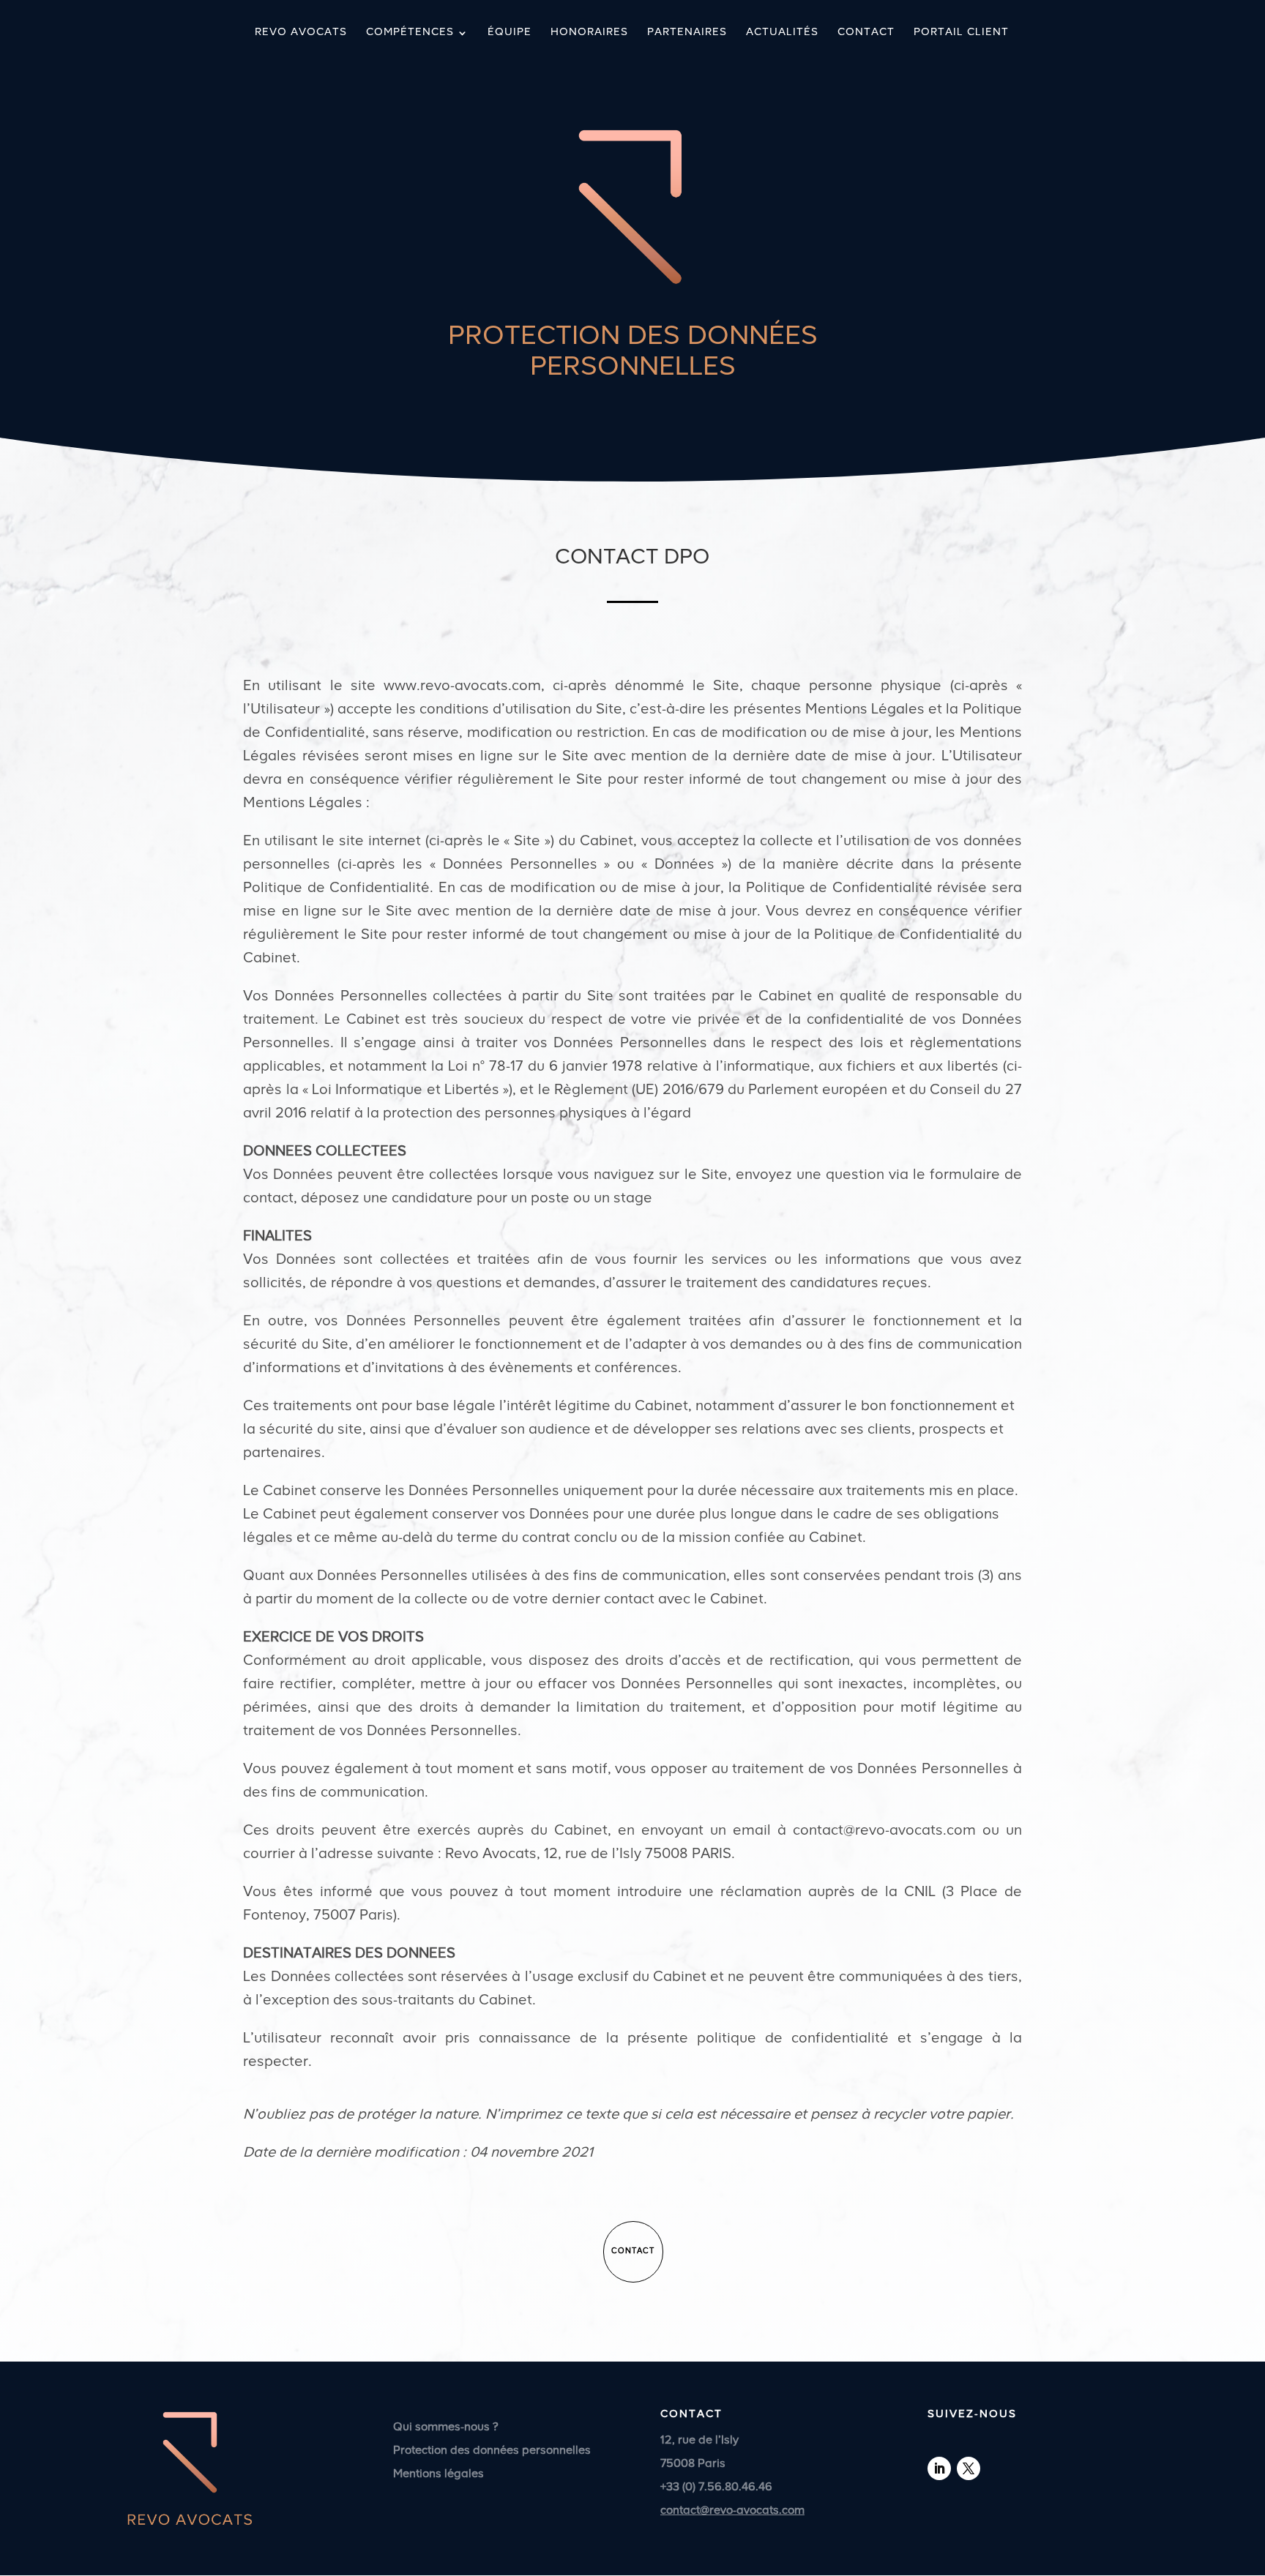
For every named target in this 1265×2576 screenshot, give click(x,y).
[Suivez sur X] (969, 2468)
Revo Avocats (301, 33)
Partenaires (687, 33)
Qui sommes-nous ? (446, 2427)
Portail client (961, 33)
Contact (866, 33)
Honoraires (589, 33)
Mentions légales (439, 2474)
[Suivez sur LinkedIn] (939, 2468)
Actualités (782, 33)
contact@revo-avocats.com (732, 2511)
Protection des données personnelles (492, 2451)
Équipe (510, 33)
